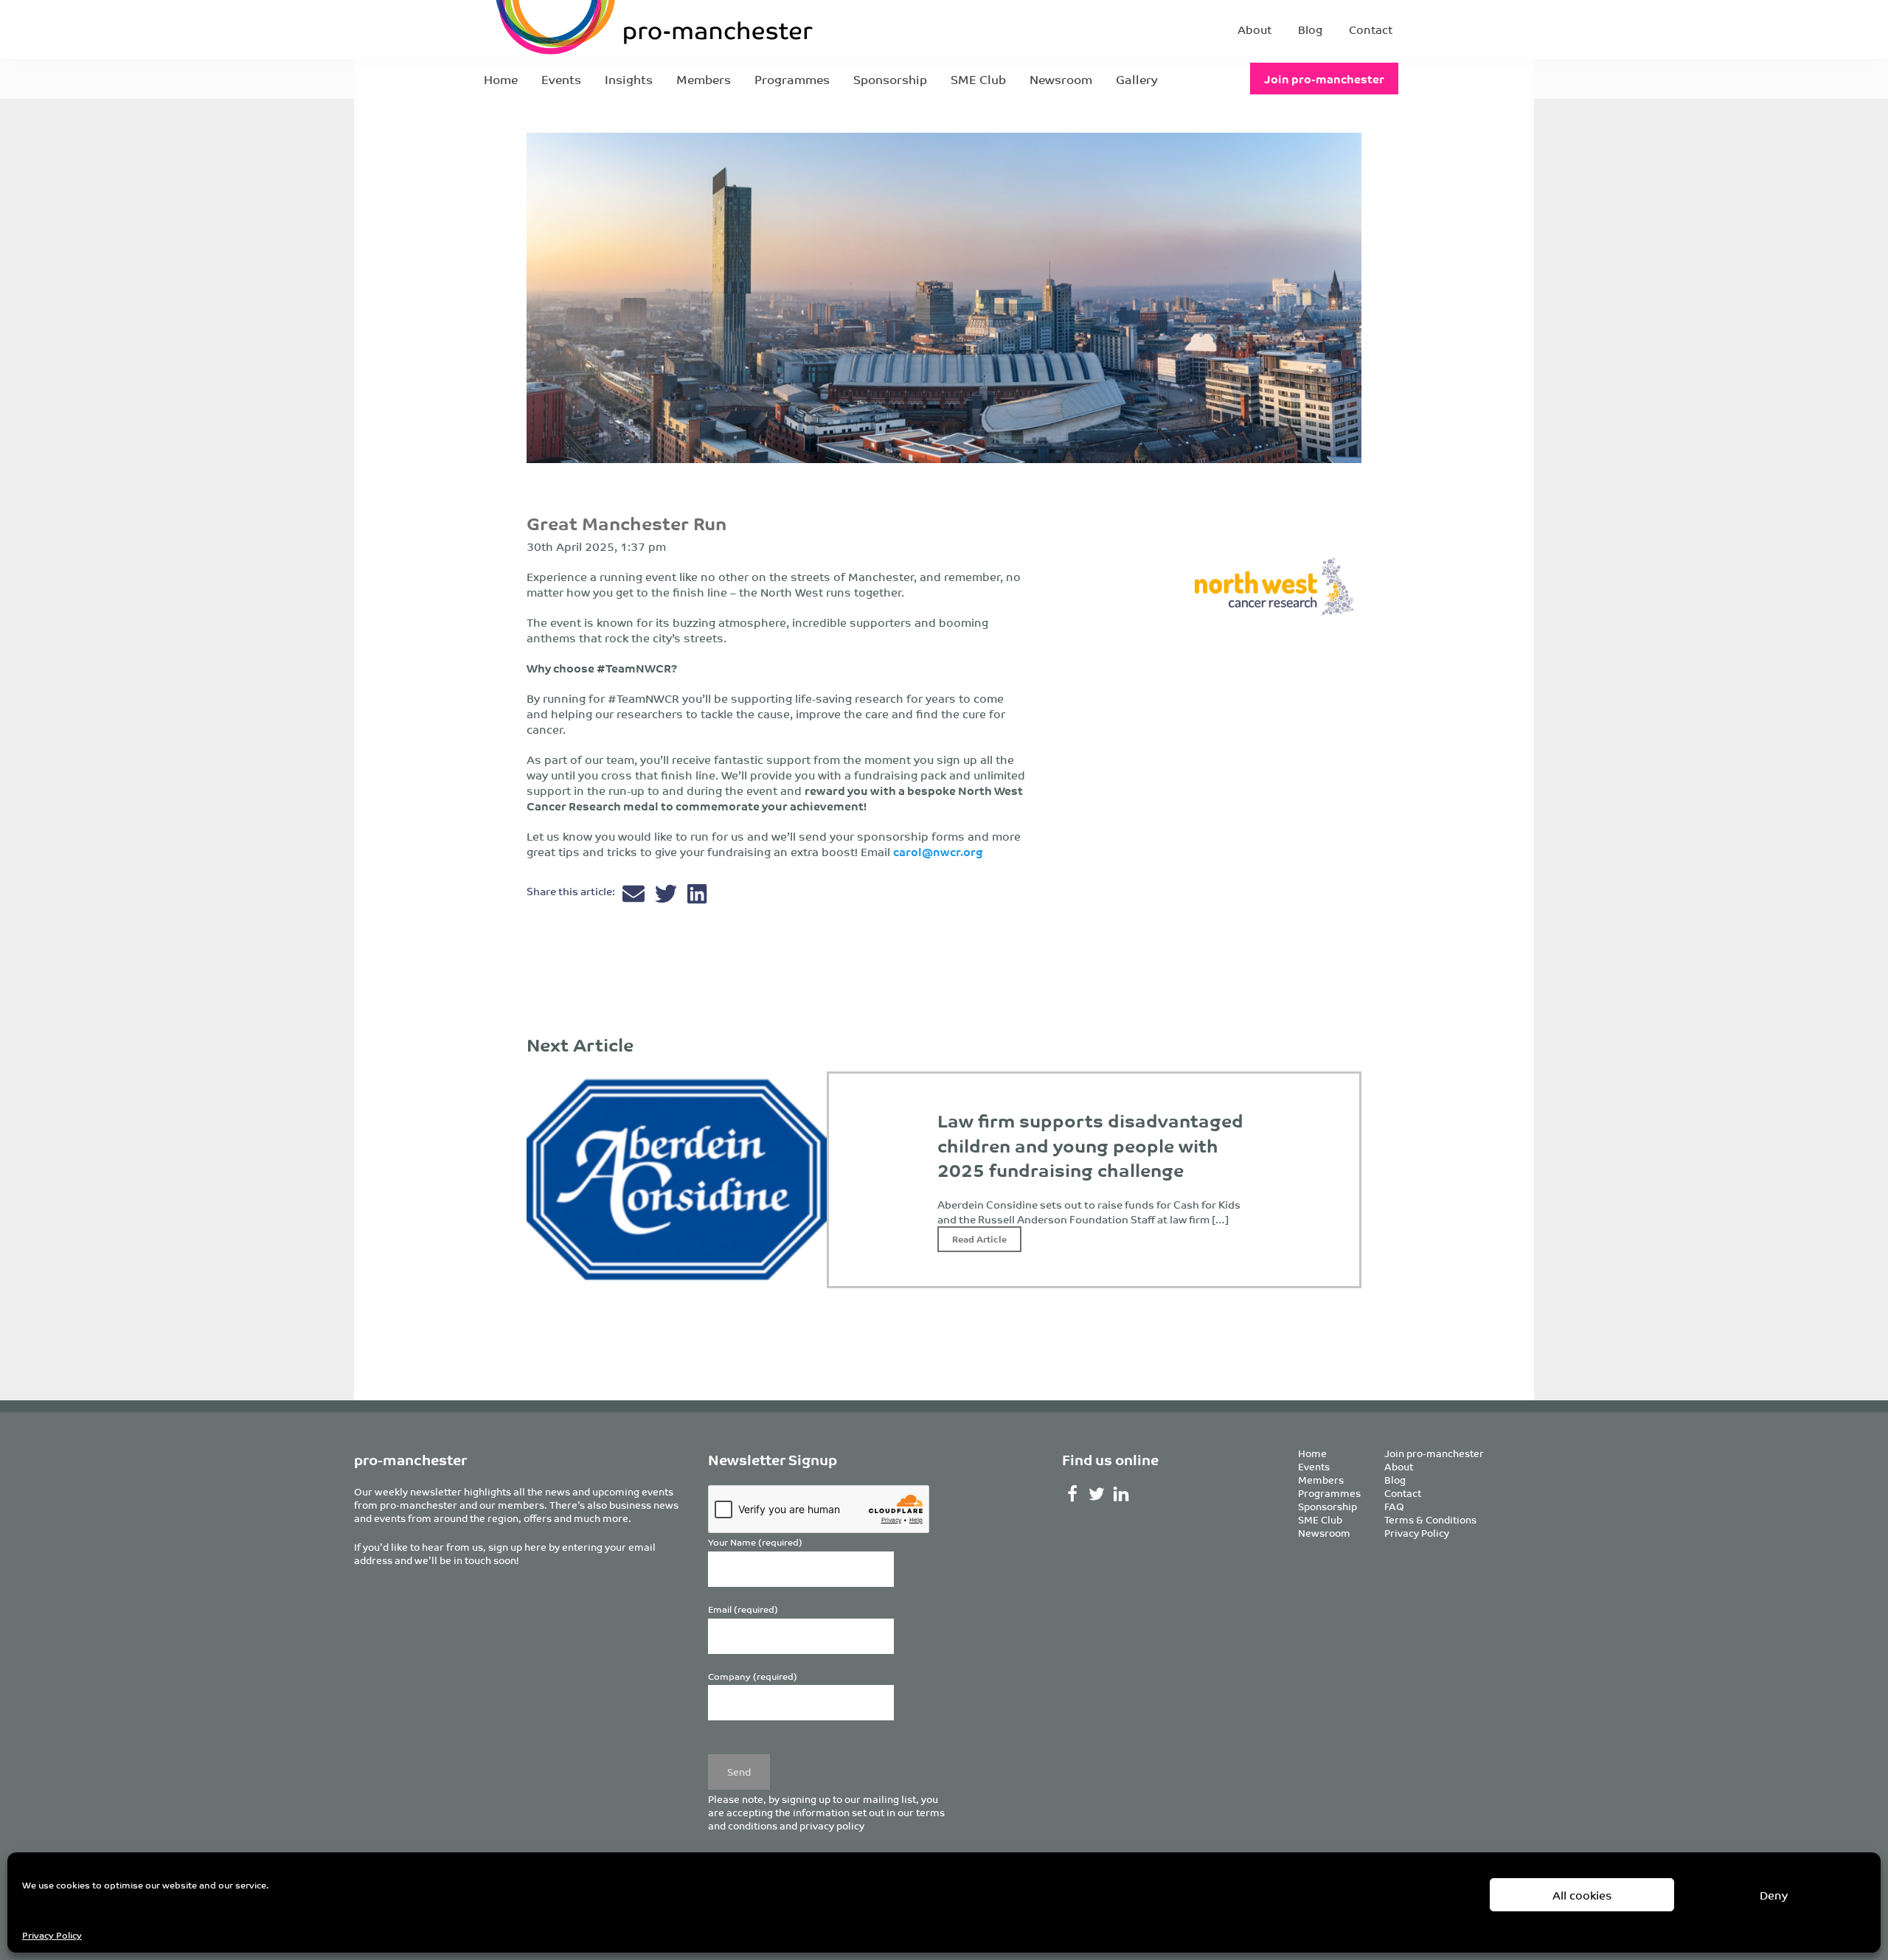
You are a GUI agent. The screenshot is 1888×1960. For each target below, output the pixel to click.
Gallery (1137, 79)
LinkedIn (1121, 1494)
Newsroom (1061, 79)
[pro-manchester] (609, 29)
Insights (629, 79)
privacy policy (832, 1825)
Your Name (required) (755, 1542)
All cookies (1582, 1895)
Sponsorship (890, 79)
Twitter (1097, 1494)
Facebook (1073, 1494)
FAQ (1394, 1506)
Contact (1371, 29)
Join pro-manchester (1324, 79)
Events (561, 79)
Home (501, 79)
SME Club (978, 79)
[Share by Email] (635, 897)
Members (704, 79)
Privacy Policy (52, 1935)
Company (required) (753, 1676)
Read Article (979, 1238)
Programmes (792, 79)
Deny (1774, 1895)
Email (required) (743, 1609)
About (1254, 29)
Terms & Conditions (1430, 1519)
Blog (1310, 29)
